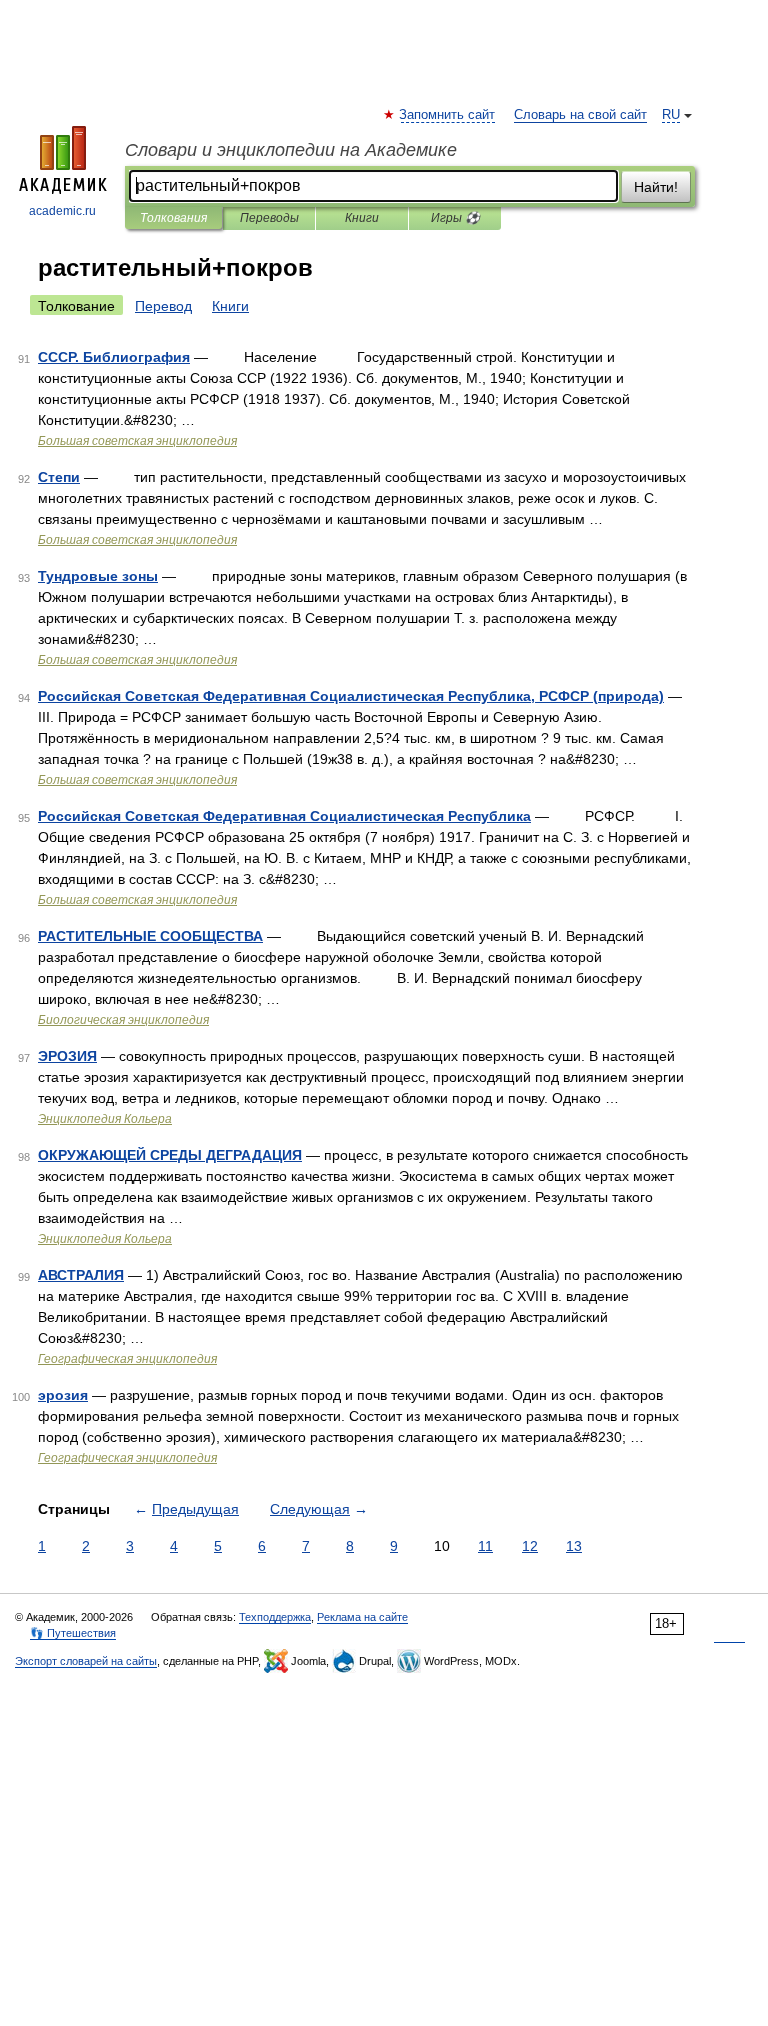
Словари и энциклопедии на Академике (291, 150)
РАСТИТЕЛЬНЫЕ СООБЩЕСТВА (150, 936)
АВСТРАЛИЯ (81, 1275)
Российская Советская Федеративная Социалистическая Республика (284, 816)
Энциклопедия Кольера (105, 1119)
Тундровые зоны (98, 576)
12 (530, 1546)
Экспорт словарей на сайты (86, 1661)
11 (485, 1546)
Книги (362, 218)
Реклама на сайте (362, 1617)
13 (574, 1546)
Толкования (173, 218)
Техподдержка (275, 1617)
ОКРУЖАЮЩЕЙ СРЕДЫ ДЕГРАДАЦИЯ (170, 1155)
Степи (59, 477)
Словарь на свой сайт (580, 115)
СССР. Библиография (114, 357)
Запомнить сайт (448, 115)
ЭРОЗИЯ (67, 1056)
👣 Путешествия (73, 1633)
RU (671, 115)
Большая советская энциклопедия (137, 441)
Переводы (269, 218)
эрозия (63, 1395)
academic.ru (62, 211)
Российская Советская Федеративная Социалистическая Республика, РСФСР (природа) (351, 696)
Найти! (656, 187)
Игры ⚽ (455, 218)
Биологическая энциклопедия (123, 1020)
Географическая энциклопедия (127, 1359)
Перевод (163, 306)
